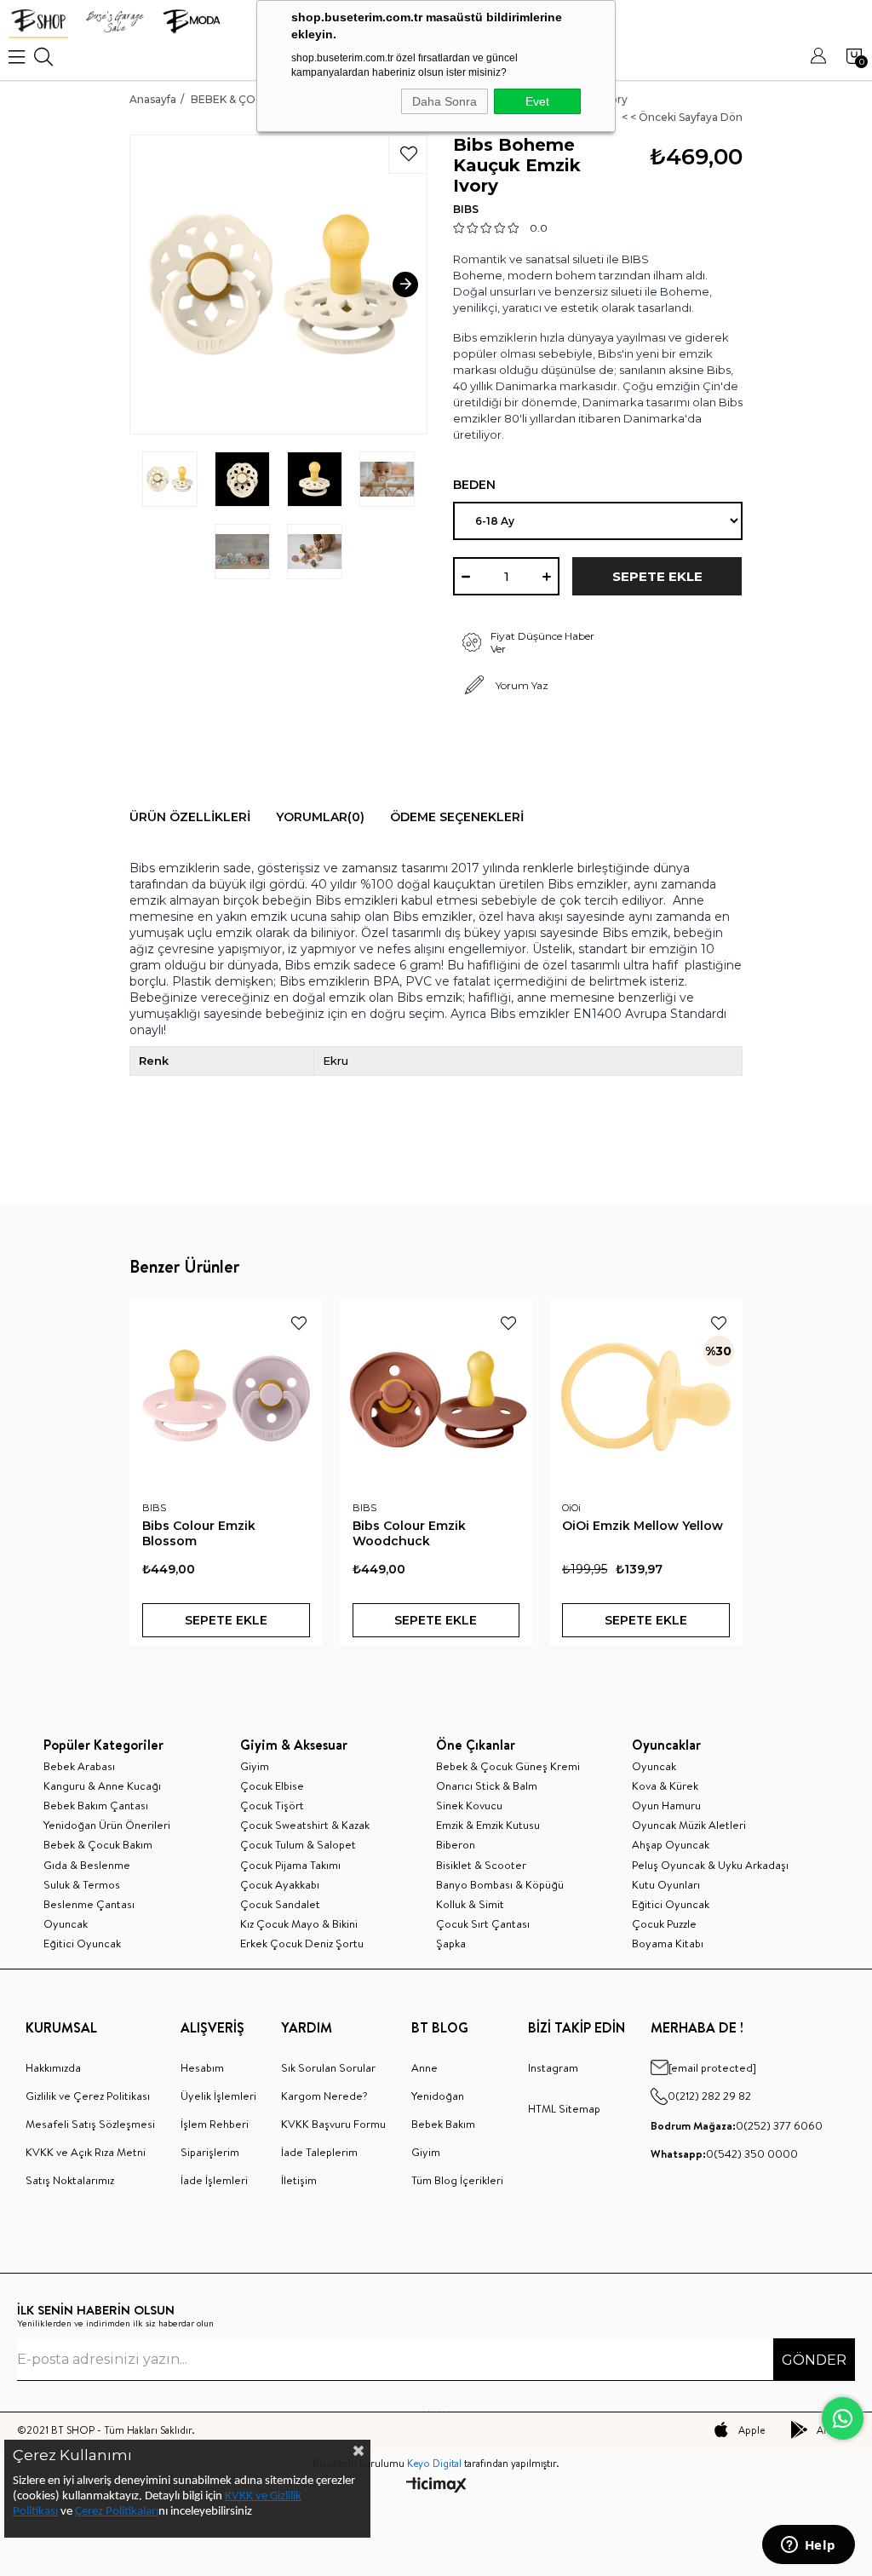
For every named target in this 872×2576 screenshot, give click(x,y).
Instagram (553, 2067)
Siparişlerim (210, 2152)
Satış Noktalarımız (70, 2180)
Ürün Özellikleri (190, 817)
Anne (425, 2067)
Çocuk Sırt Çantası (483, 1923)
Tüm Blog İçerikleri (457, 2180)
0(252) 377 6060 (737, 2125)
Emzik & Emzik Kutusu (488, 1825)
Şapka (451, 1943)
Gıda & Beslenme (87, 1865)
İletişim (299, 2180)
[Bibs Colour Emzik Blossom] (226, 1396)
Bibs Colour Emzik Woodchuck (409, 1533)
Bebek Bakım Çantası (96, 1805)
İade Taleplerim (319, 2152)
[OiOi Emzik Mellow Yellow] (646, 1396)
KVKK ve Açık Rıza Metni (86, 2152)
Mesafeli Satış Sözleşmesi (90, 2124)
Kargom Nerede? (324, 2096)
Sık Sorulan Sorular (328, 2067)
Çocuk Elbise (272, 1785)
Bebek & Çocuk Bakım (98, 1844)
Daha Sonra (445, 101)
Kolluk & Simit (470, 1904)
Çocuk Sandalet (280, 1904)
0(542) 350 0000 (724, 2153)
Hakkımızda (53, 2067)
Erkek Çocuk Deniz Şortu (302, 1943)
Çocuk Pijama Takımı (290, 1865)
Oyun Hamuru (666, 1805)
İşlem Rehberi (215, 2124)
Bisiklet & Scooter (481, 1865)
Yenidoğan (438, 2096)
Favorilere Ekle (299, 1323)
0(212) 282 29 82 (709, 2096)
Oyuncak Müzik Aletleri (689, 1825)
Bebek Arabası (79, 1766)
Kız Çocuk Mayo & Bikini (299, 1923)
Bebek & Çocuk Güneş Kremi (508, 1766)
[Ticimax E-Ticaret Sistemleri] (436, 2486)
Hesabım (202, 2067)
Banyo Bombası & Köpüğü (500, 1884)
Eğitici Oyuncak (82, 1943)
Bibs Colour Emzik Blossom (199, 1533)
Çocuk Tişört (272, 1805)
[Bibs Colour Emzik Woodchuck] (436, 1396)
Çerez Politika (109, 2512)
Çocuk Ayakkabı (280, 1884)
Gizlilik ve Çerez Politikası (88, 2096)
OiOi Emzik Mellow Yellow (643, 1526)
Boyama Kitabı (668, 1943)
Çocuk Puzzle (664, 1923)
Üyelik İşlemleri (218, 2096)
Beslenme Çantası (89, 1904)
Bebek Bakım (443, 2124)
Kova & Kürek (665, 1785)
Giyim (255, 1766)
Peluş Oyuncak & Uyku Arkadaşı (710, 1865)
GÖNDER (814, 2360)
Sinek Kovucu (469, 1805)
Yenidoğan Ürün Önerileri (107, 1825)
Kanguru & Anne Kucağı (102, 1785)
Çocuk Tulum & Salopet (298, 1844)
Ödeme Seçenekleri (457, 817)
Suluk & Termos (82, 1884)
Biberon (456, 1844)
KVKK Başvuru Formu (333, 2124)
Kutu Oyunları (666, 1884)
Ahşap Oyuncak (671, 1844)
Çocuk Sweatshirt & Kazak (305, 1825)
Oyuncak (66, 1923)
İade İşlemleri (214, 2180)
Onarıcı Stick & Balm (487, 1785)
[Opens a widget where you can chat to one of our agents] (808, 2546)
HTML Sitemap (564, 2108)
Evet (537, 101)
